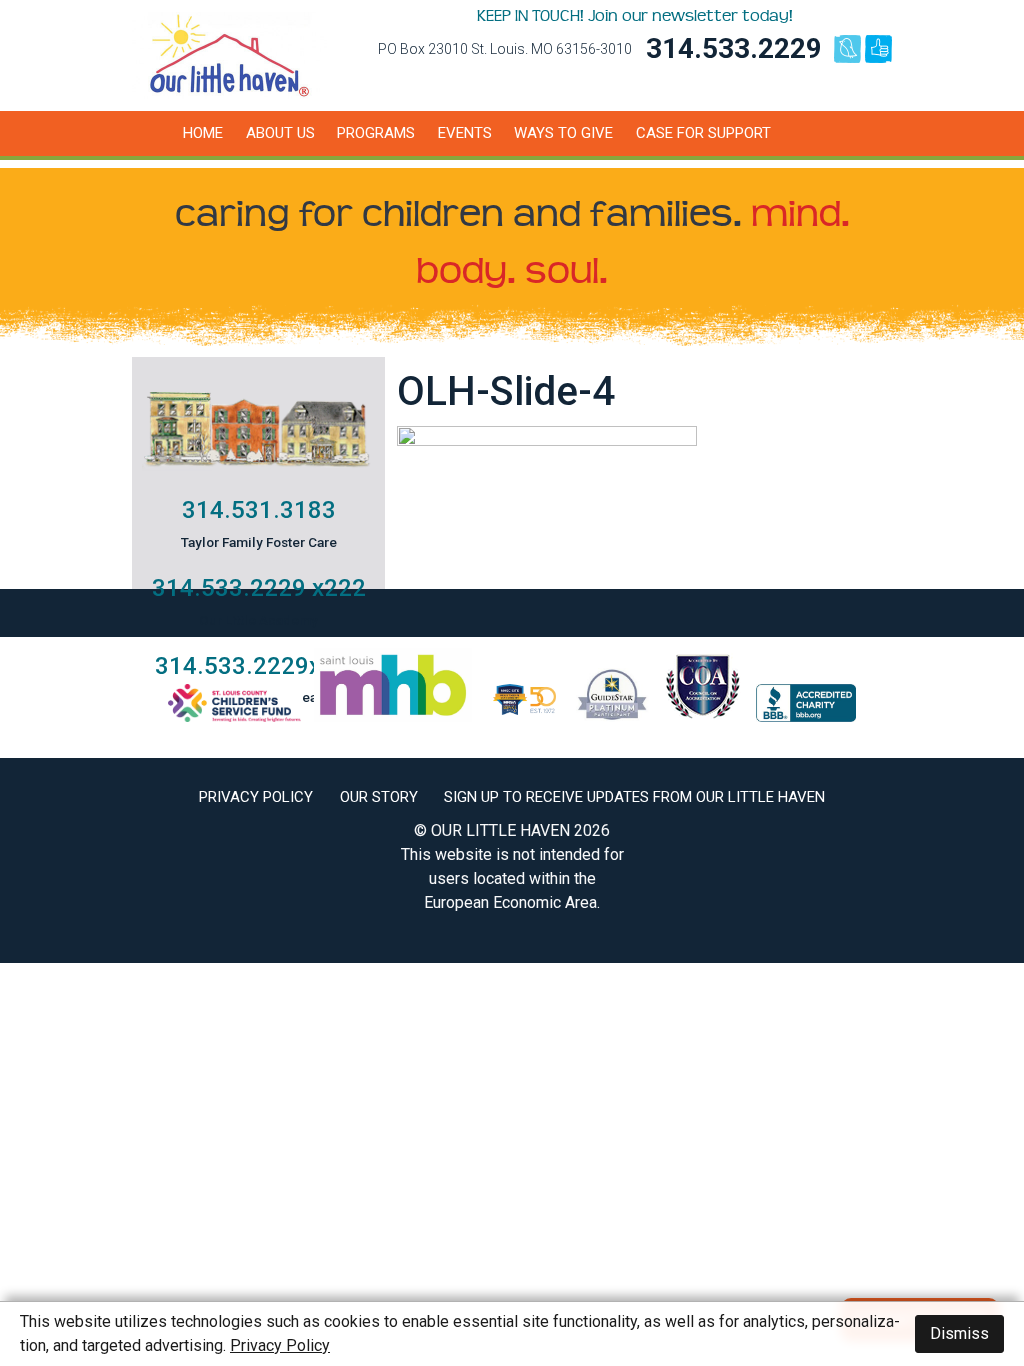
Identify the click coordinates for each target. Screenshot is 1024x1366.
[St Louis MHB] (393, 716)
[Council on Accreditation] (703, 716)
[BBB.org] (806, 716)
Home (203, 133)
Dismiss (959, 1333)
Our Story (379, 797)
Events (465, 133)
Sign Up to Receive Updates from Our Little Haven (634, 797)
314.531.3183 (259, 510)
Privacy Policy (256, 797)
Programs (376, 133)
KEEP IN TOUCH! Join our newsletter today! (635, 16)
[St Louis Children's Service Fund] (234, 716)
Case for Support (703, 133)
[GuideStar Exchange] (612, 716)
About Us (280, 133)
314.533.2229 (734, 48)
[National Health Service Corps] (524, 716)
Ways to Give (563, 133)
